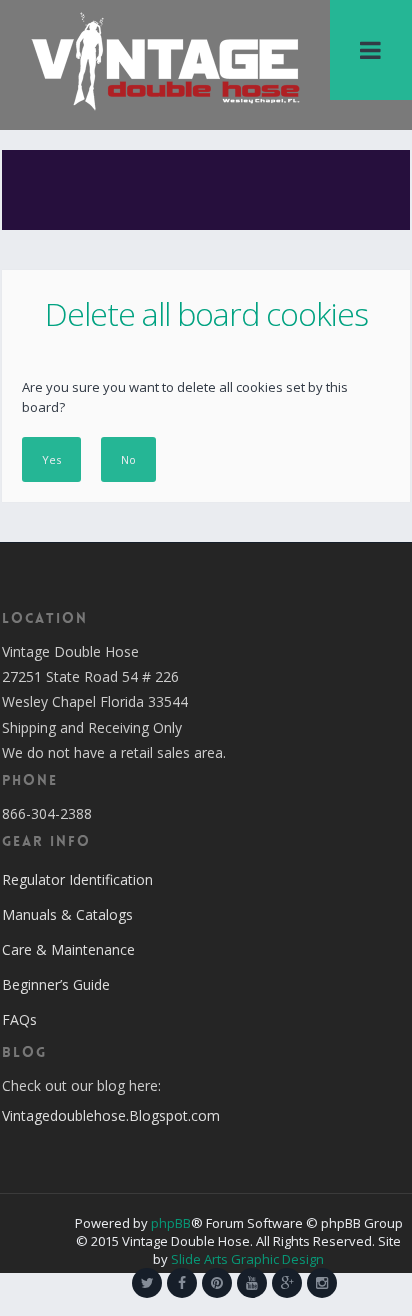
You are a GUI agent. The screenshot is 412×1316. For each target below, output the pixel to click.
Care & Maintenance (68, 949)
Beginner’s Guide (56, 984)
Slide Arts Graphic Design (247, 1259)
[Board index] (165, 60)
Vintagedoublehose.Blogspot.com (111, 1115)
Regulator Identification (77, 879)
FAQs (19, 1019)
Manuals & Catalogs (67, 914)
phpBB (171, 1223)
